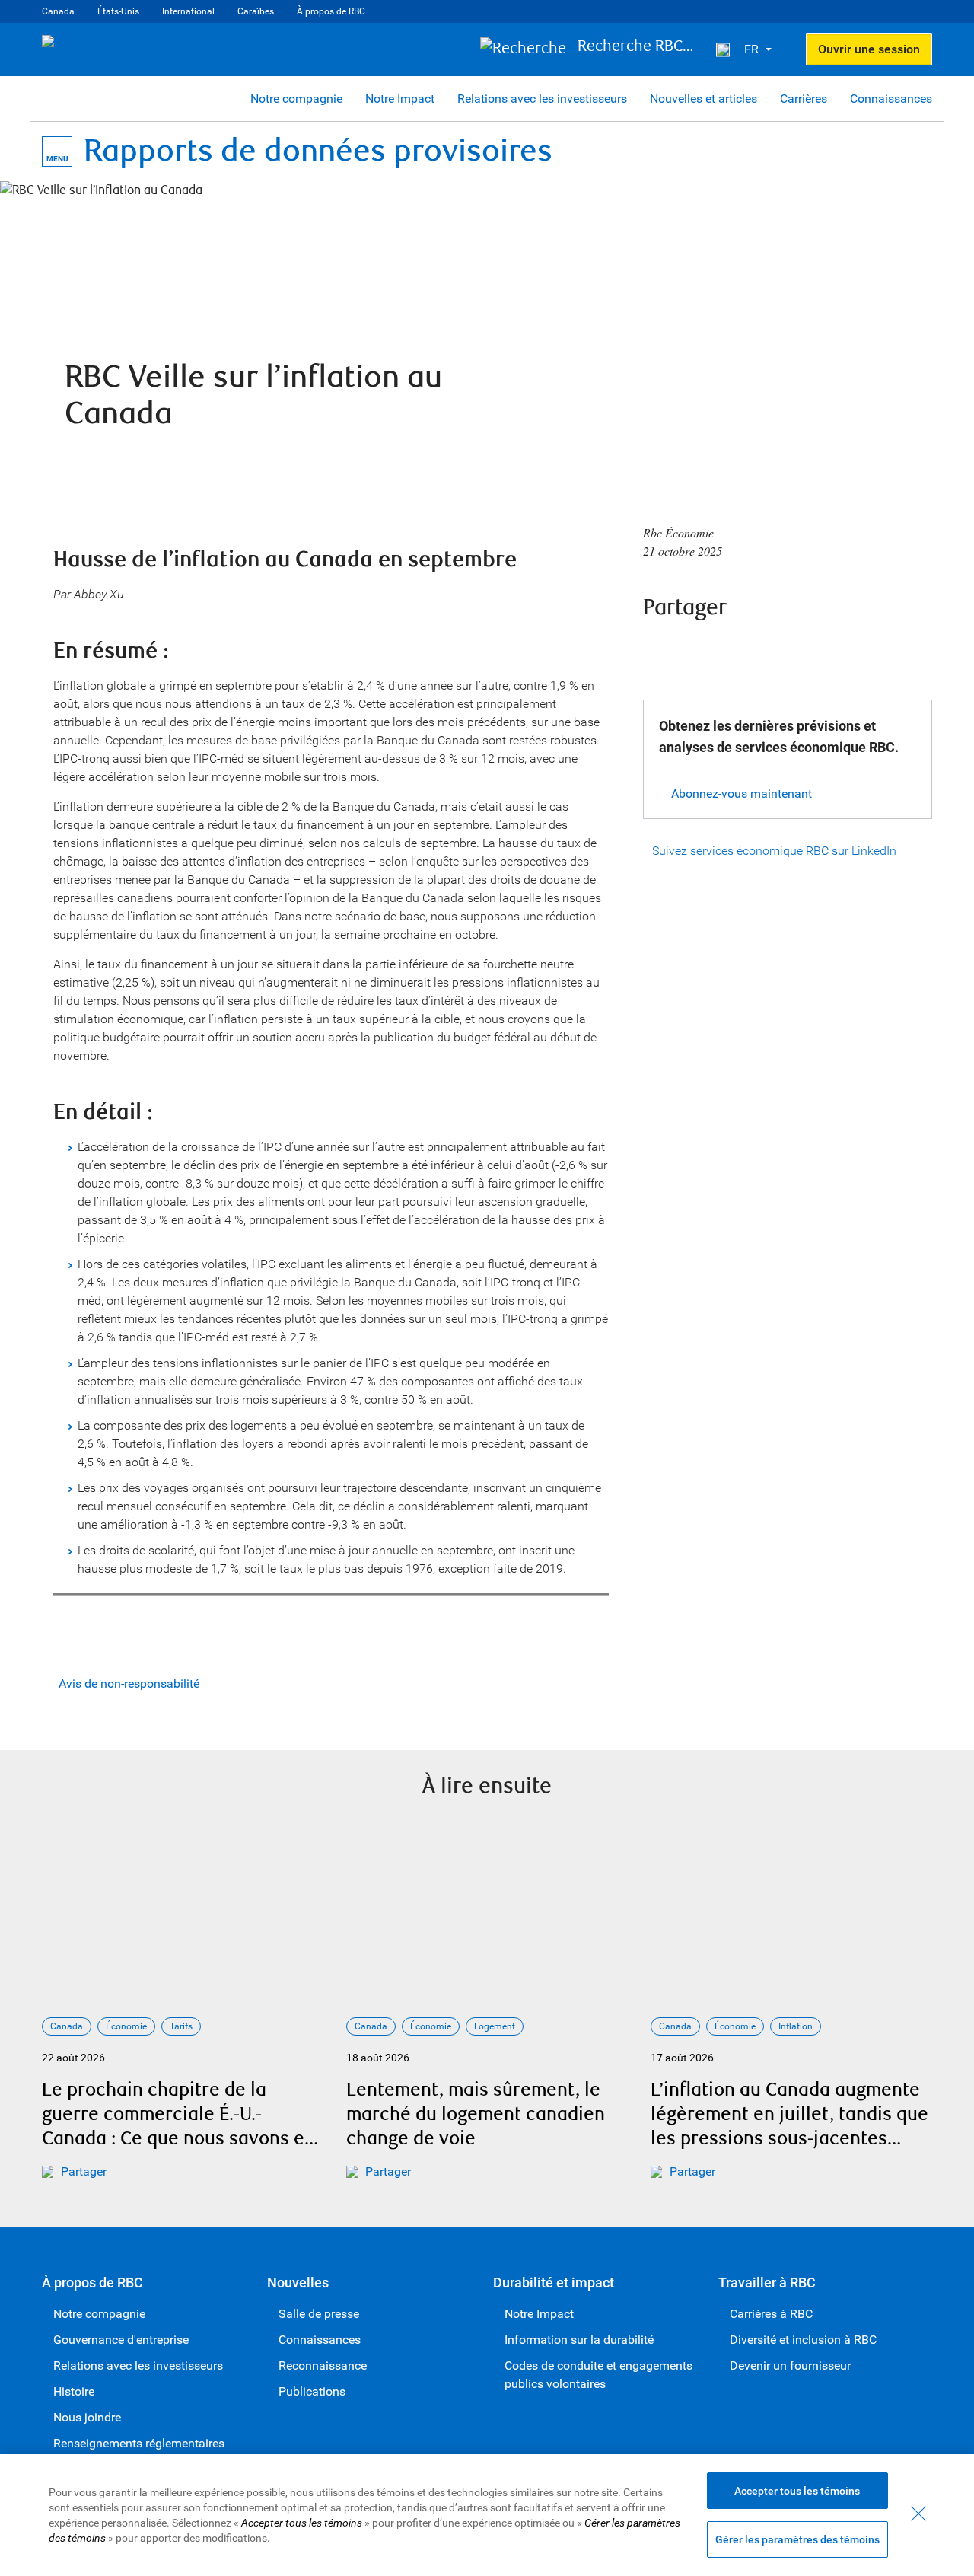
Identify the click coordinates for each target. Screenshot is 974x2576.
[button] (587, 50)
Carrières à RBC (771, 2314)
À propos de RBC (331, 11)
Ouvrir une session (869, 49)
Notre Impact (400, 99)
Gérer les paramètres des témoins (797, 2539)
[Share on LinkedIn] (740, 649)
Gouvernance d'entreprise (121, 2340)
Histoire (74, 2391)
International (188, 11)
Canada (58, 11)
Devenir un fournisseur (790, 2366)
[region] (487, 2515)
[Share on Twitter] (699, 649)
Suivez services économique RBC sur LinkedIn (774, 851)
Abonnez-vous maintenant (742, 794)
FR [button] (753, 49)
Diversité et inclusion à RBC (803, 2340)
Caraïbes (256, 11)
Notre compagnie (296, 99)
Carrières (804, 99)
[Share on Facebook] (658, 649)
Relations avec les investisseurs (542, 99)
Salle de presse (319, 2314)
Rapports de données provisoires (318, 151)
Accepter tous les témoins (797, 2491)
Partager (84, 2171)
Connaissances (891, 99)
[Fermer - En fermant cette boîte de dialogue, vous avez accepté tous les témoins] (918, 2514)
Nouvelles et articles (703, 99)
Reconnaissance (323, 2366)
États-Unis (118, 11)
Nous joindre (87, 2417)
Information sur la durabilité (579, 2340)
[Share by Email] (781, 649)
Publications (312, 2391)
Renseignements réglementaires (139, 2443)
